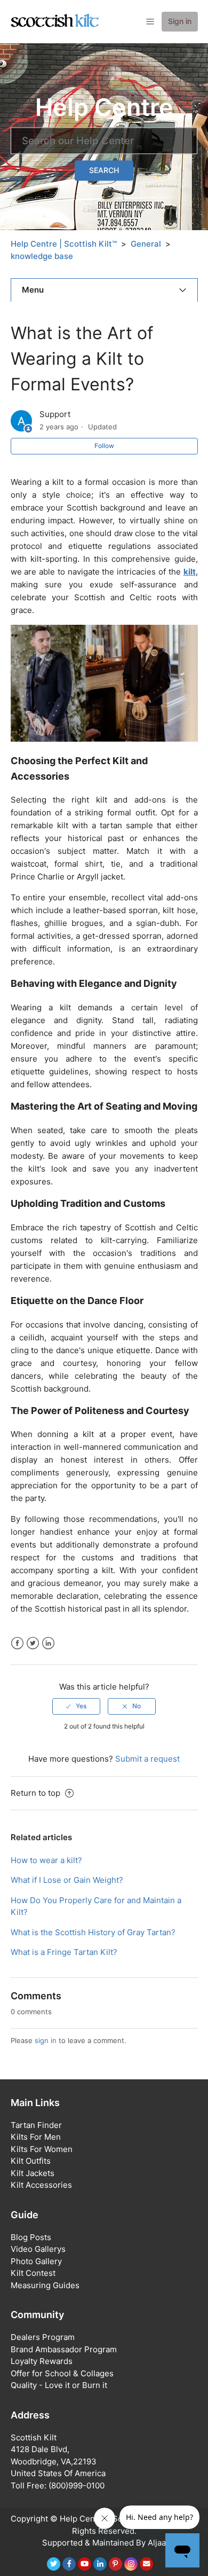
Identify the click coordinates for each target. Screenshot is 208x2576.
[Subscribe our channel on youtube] (85, 2564)
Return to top (37, 1793)
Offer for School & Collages (62, 2373)
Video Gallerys (38, 2249)
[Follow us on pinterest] (115, 2564)
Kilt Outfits (31, 2161)
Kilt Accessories (41, 2185)
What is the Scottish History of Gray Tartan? (93, 1932)
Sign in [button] (180, 21)
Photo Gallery (36, 2261)
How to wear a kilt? (46, 1860)
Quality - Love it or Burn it (59, 2385)
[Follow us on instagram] (131, 2564)
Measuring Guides (45, 2285)
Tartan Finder (36, 2125)
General (146, 244)
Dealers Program (43, 2337)
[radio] (76, 1706)
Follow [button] (104, 446)
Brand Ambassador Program (64, 2349)
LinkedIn (48, 1643)
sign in (46, 2040)
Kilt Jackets (33, 2173)
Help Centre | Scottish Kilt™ (64, 244)
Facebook (17, 1643)
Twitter (33, 1643)
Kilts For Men (36, 2137)
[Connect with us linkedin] (100, 2564)
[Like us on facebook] (69, 2564)
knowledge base (42, 256)
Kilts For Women (42, 2149)
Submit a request (147, 1759)
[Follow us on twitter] (54, 2564)
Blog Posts (31, 2237)
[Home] (55, 21)
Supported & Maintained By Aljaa (104, 2543)
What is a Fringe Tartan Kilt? (64, 1952)
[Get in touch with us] (146, 2564)
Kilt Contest (33, 2273)
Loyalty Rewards (42, 2361)
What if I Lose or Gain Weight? (67, 1880)
